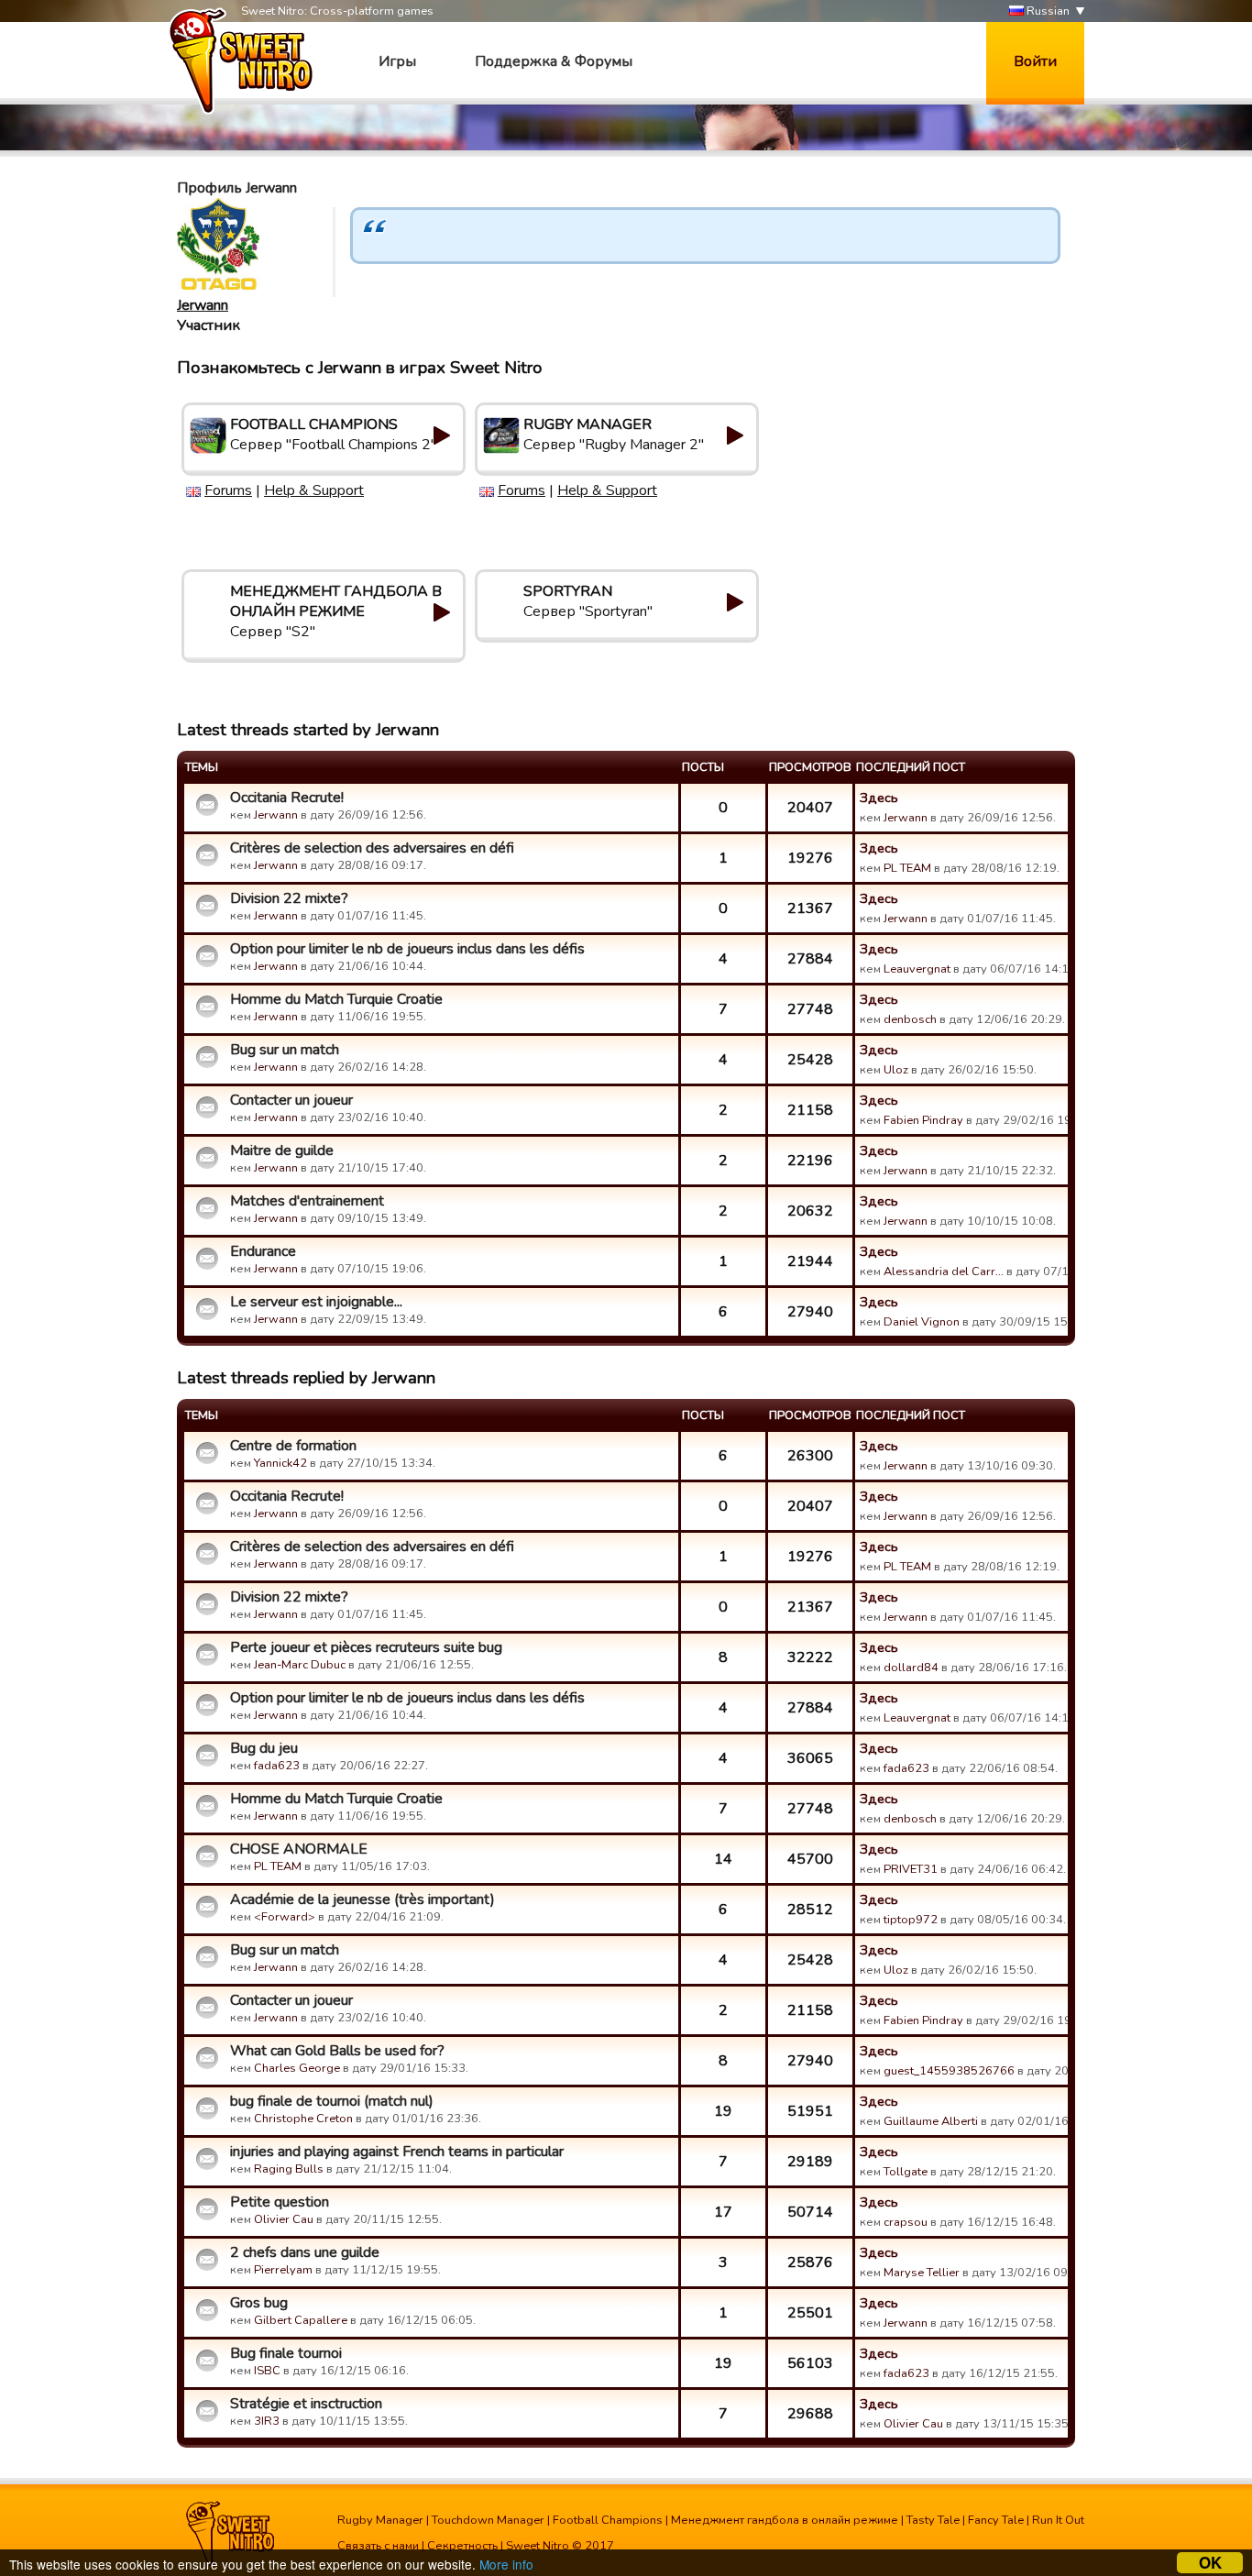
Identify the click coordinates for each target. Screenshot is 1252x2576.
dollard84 (911, 1668)
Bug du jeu (264, 1748)
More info (506, 2564)
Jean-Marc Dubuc (300, 1665)
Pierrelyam (283, 2270)
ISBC (267, 2371)
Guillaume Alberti (931, 2121)
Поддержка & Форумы (554, 61)
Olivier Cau (284, 2219)
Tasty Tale (933, 2520)
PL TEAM (907, 868)
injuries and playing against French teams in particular (397, 2152)
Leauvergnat (917, 969)
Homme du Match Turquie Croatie (336, 999)
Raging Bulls (289, 2169)
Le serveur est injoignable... (316, 1302)
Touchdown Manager (488, 2520)
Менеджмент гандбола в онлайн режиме (785, 2520)
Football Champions (608, 2520)
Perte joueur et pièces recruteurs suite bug (366, 1647)
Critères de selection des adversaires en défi (372, 848)
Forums (228, 490)
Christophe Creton (303, 2119)
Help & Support (314, 490)
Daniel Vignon (922, 1322)
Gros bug (259, 2303)
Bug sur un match (285, 1050)
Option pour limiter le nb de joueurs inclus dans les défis (407, 949)
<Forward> (285, 1917)
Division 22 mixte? (289, 898)
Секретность (462, 2546)
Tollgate (906, 2172)
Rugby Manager (380, 2520)
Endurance (263, 1251)
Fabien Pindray (923, 1120)
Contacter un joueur (291, 1100)
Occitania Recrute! (287, 798)
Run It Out (1058, 2520)
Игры (397, 61)
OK (1210, 2563)
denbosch (910, 1019)
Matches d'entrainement (307, 1201)
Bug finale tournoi (286, 2353)
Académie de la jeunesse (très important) (362, 1899)
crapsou (906, 2222)
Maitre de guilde (282, 1150)
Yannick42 (280, 1463)
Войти (1035, 61)
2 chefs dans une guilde (305, 2252)
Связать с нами (378, 2546)
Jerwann (203, 305)
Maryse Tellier (922, 2273)
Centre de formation (293, 1446)
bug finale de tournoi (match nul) (332, 2101)
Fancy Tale (996, 2520)
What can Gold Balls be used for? (337, 2051)
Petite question (280, 2202)
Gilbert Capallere (301, 2320)
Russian (1047, 11)
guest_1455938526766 (949, 2071)
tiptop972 (911, 1920)
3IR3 (267, 2421)
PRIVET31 (911, 1869)
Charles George (297, 2068)
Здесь (879, 798)
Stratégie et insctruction (306, 2404)
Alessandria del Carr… (944, 1271)
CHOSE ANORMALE (299, 1849)
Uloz (896, 1070)
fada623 (277, 1766)
